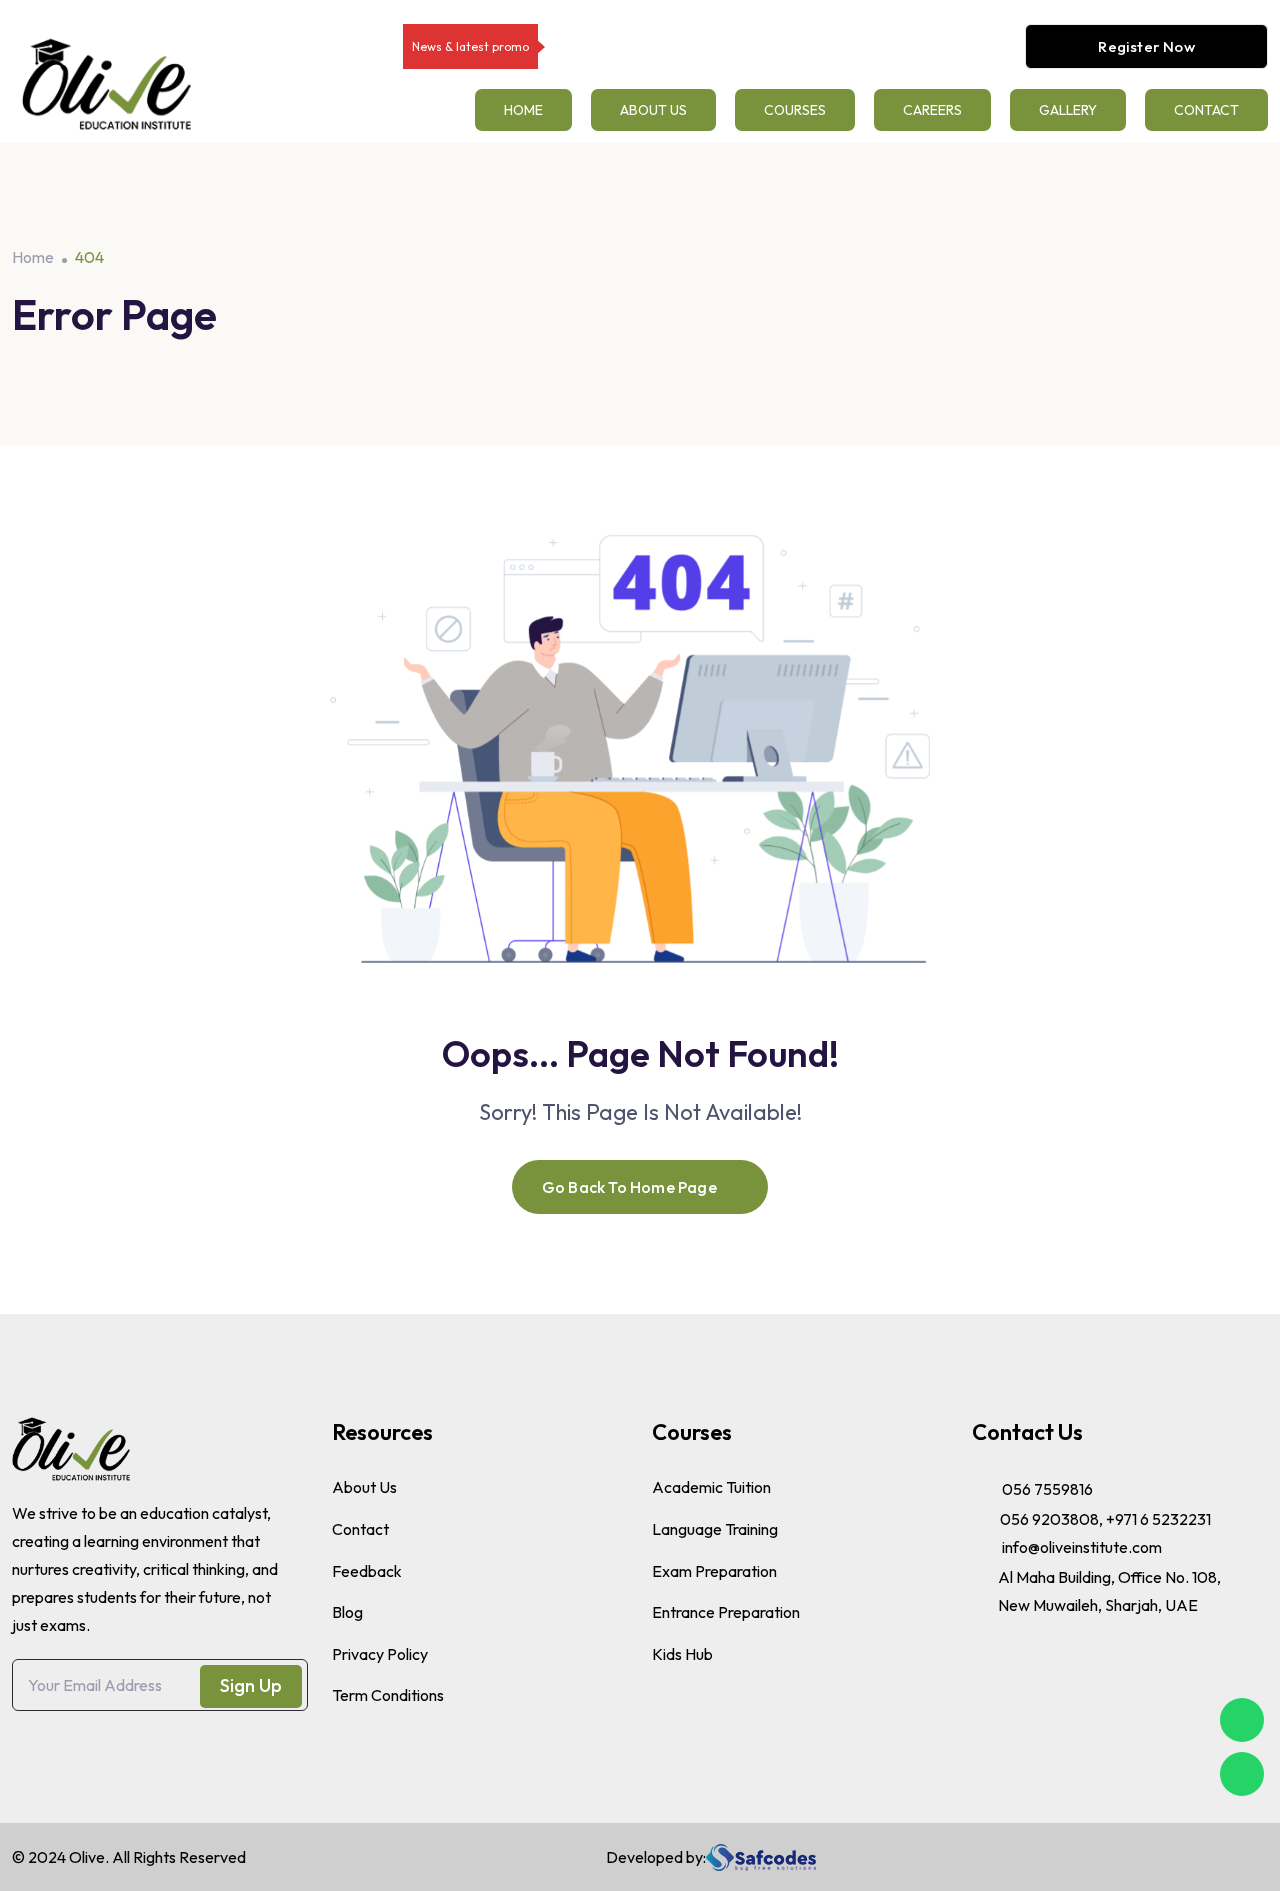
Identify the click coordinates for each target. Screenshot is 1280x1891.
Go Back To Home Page (629, 1187)
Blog (347, 1612)
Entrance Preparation (726, 1612)
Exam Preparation (714, 1571)
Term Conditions (388, 1695)
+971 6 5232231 (1158, 1519)
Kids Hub (682, 1654)
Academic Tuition (711, 1487)
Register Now (1146, 46)
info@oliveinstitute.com (1082, 1547)
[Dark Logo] (106, 83)
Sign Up (251, 1685)
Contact (1206, 110)
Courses (795, 110)
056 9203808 (1049, 1519)
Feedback (367, 1571)
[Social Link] (1181, 1857)
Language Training (715, 1529)
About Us (653, 110)
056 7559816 (1047, 1489)
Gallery (1068, 110)
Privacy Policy (380, 1654)
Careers (932, 110)
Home (523, 110)
